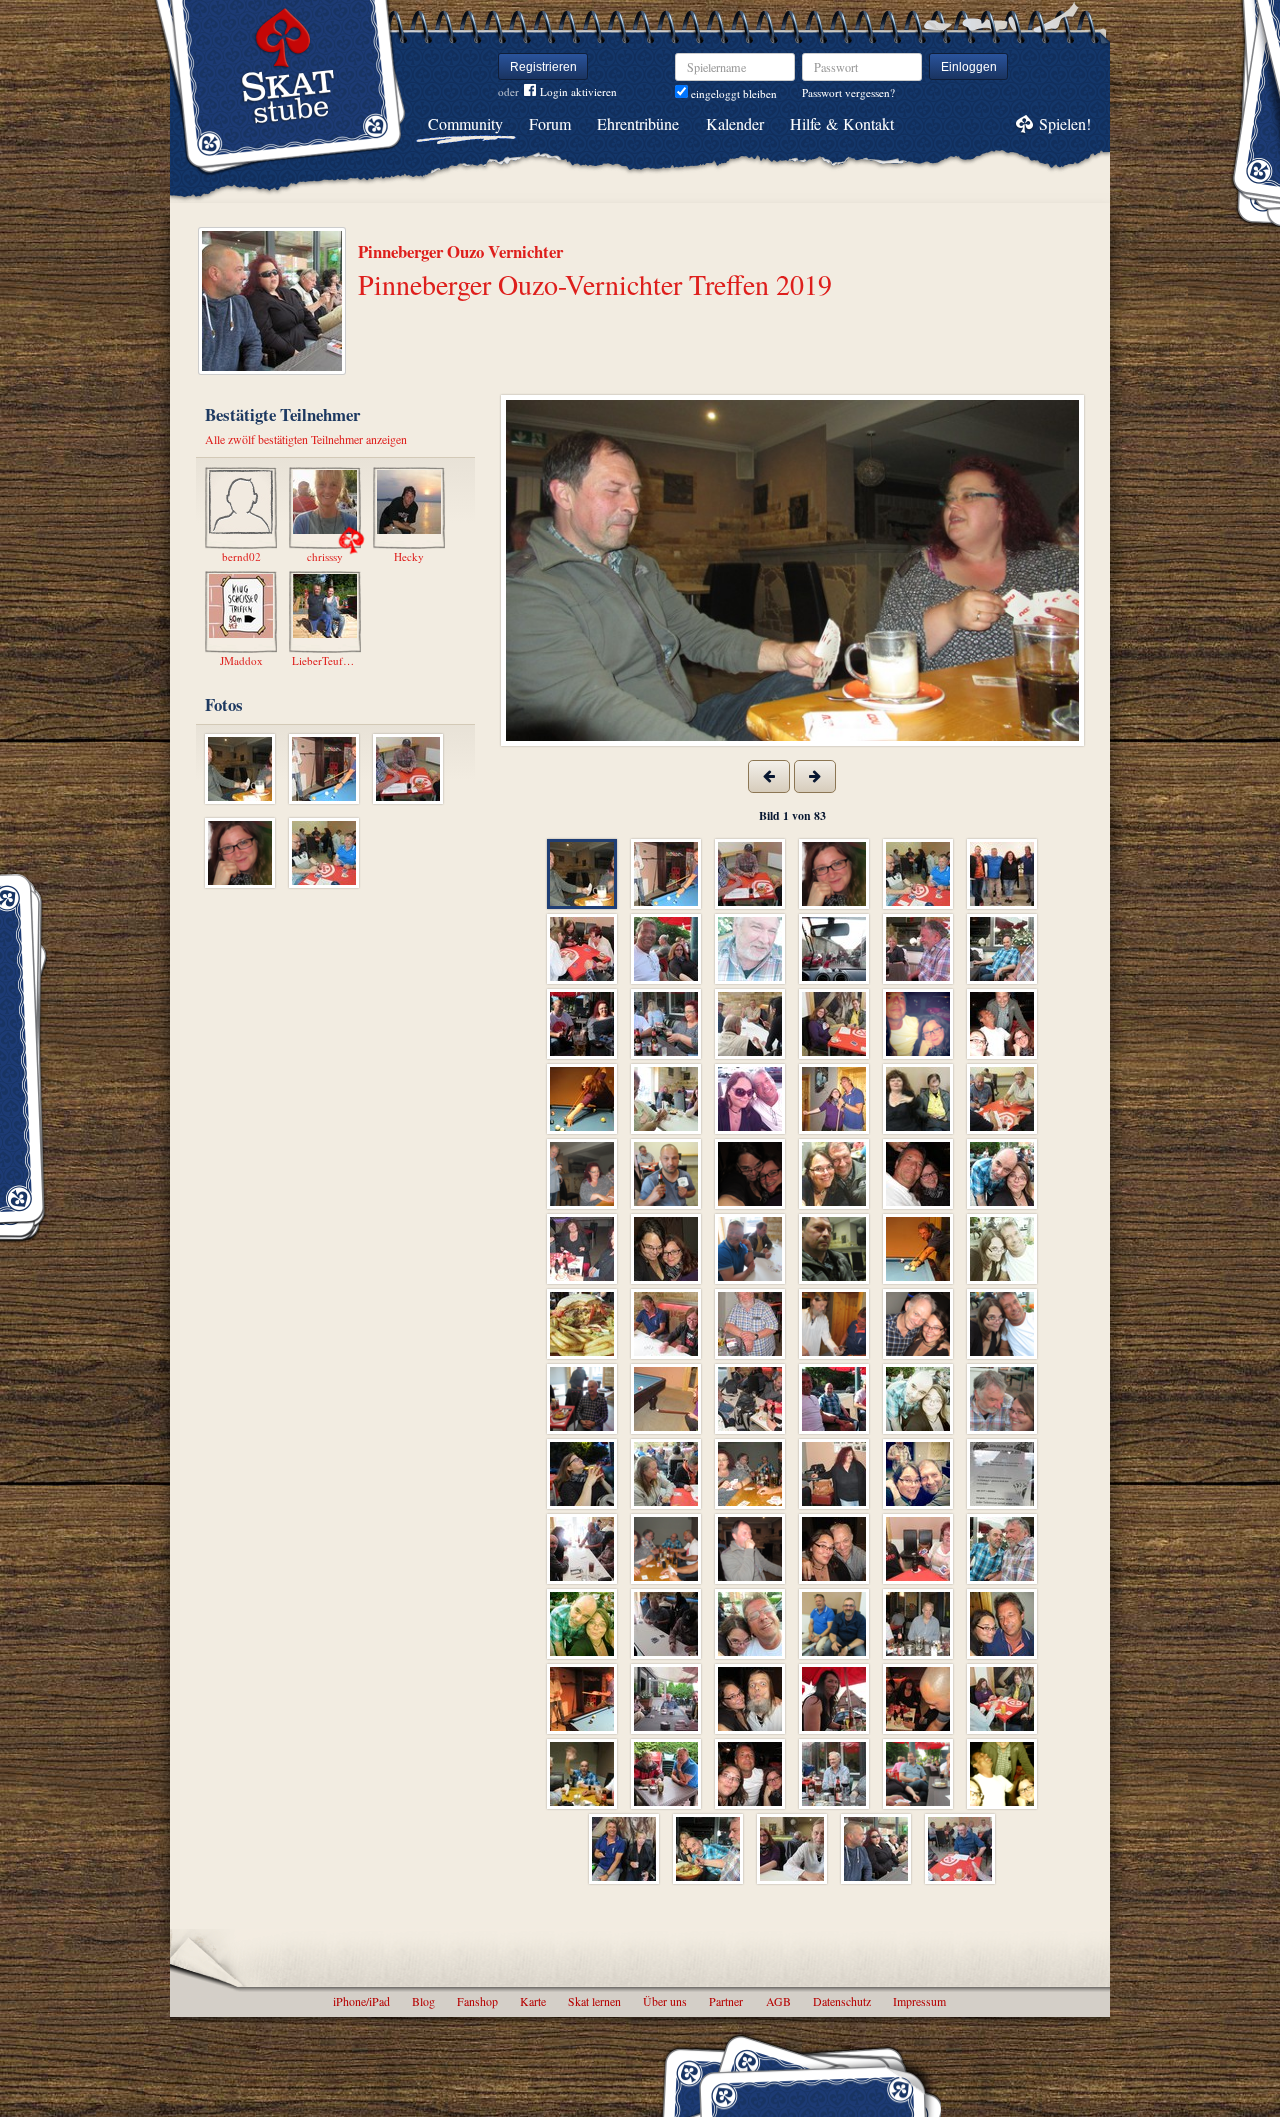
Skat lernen (594, 2001)
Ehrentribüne (638, 123)
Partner (726, 2001)
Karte (533, 2001)
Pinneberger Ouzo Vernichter (460, 251)
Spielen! (1065, 123)
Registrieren (543, 67)
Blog (423, 2001)
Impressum (919, 2001)
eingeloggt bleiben (732, 93)
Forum (550, 123)
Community (465, 123)
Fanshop (477, 2001)
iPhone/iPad (361, 2001)
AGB (778, 2001)
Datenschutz (842, 2001)
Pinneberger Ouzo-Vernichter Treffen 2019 (595, 284)
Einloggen (969, 67)
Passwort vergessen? (848, 92)
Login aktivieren (578, 91)
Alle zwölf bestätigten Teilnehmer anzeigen (306, 439)
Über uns (665, 2001)
